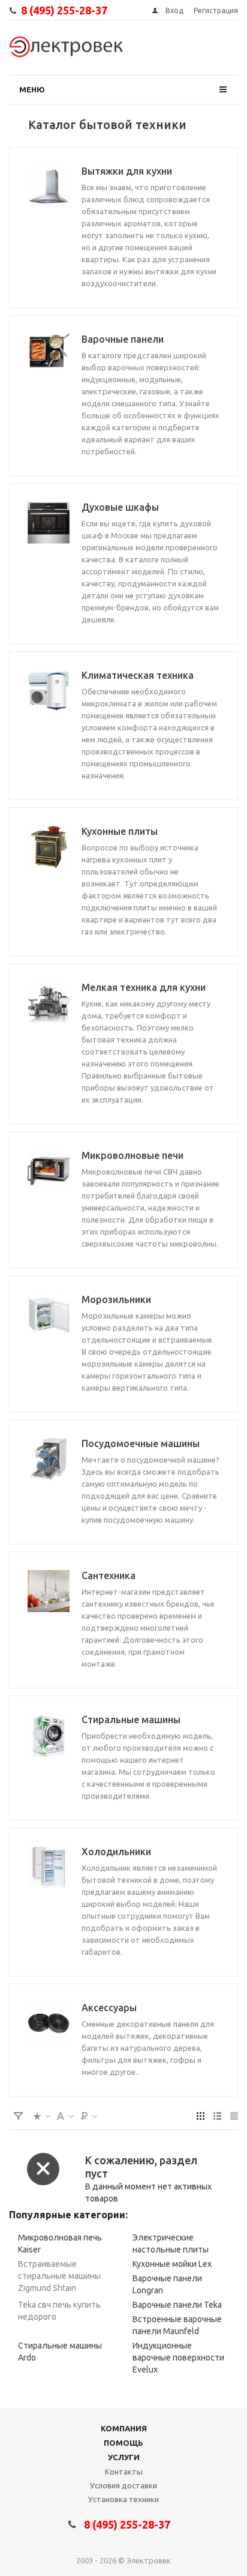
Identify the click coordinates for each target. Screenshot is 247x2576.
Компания (124, 2428)
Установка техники (123, 2499)
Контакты (124, 2472)
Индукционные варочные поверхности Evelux (178, 2358)
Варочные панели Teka (177, 2305)
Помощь (123, 2443)
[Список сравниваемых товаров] (213, 51)
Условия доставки (123, 2485)
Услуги (124, 2457)
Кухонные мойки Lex (172, 2264)
